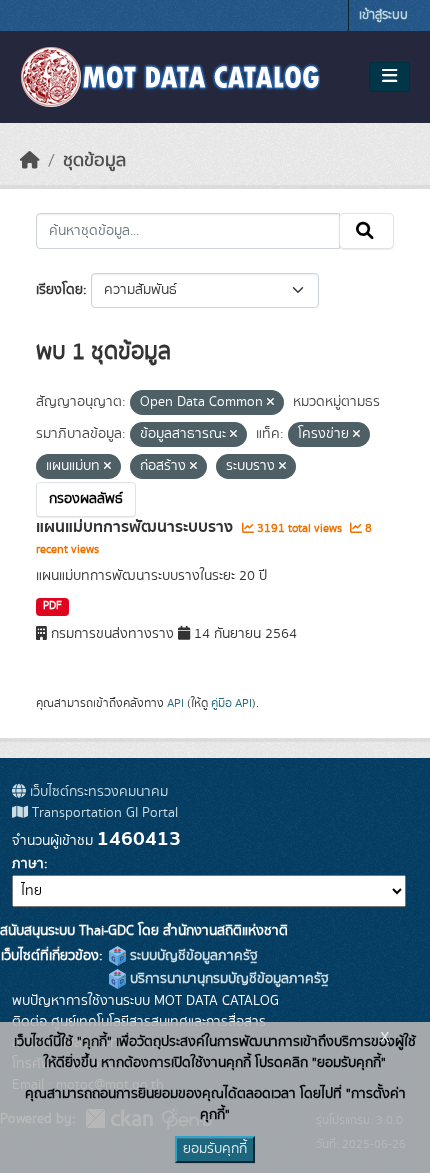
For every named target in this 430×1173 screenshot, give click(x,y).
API (175, 703)
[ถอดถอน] (270, 403)
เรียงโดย (59, 290)
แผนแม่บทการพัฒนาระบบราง (136, 527)
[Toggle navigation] (389, 77)
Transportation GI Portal (103, 813)
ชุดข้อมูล (94, 161)
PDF (52, 606)
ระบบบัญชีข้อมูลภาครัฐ (192, 956)
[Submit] (366, 231)
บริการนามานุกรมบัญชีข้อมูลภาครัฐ (227, 979)
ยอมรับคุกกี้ (215, 1149)
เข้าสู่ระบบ (383, 15)
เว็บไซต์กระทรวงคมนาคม (97, 792)
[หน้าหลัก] (30, 161)
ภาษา (28, 864)
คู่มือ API (231, 703)
